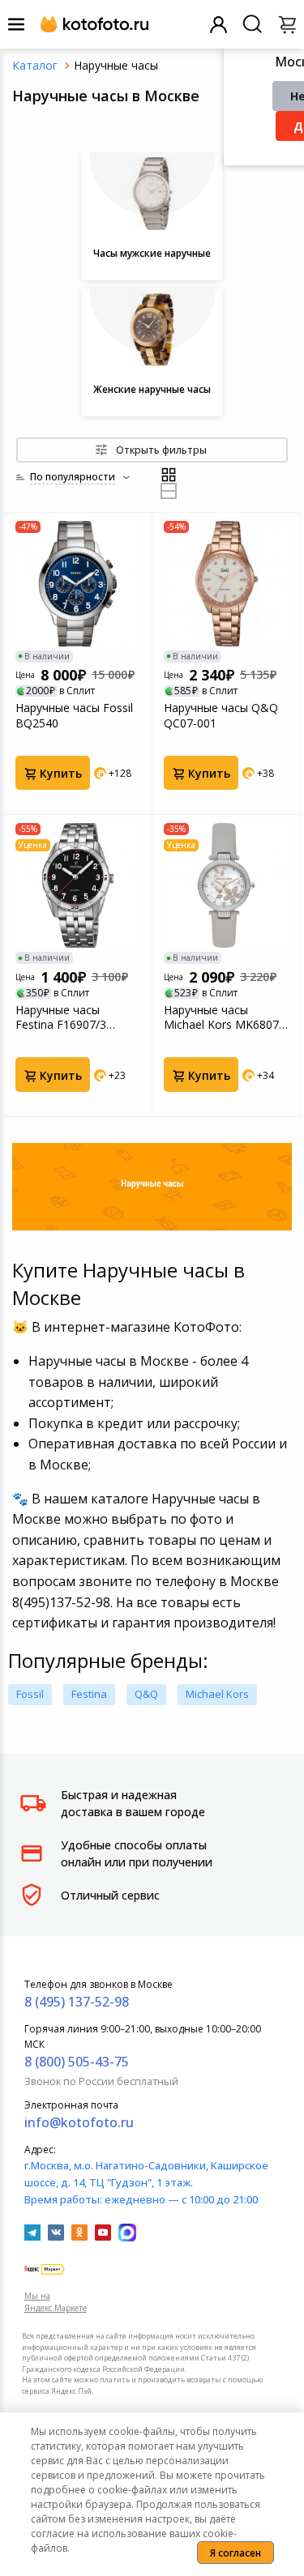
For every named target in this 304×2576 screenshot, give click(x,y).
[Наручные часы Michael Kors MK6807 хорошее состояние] (226, 885)
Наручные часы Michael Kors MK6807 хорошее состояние (221, 1017)
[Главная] (35, 65)
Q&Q (146, 1694)
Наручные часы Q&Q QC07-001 (221, 715)
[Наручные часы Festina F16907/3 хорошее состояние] (78, 885)
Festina (89, 1694)
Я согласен (235, 2553)
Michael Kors (217, 1694)
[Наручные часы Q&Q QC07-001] (226, 583)
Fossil (30, 1694)
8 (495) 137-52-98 (77, 2002)
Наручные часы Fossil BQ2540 (74, 715)
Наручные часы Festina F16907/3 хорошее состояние (71, 1017)
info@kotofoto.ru (79, 2122)
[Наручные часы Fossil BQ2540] (78, 583)
